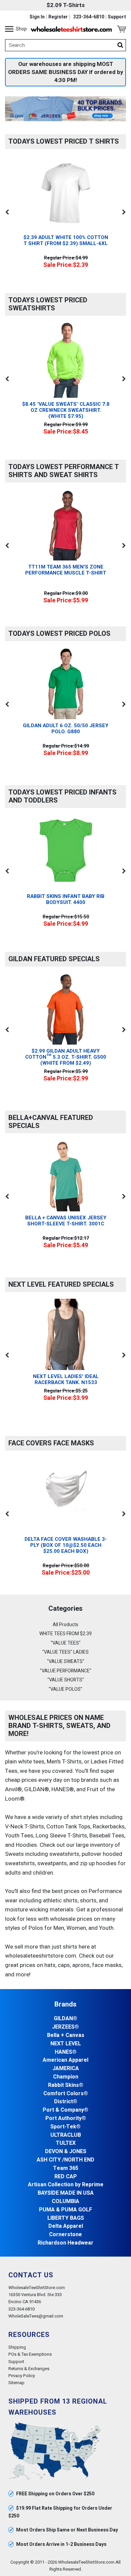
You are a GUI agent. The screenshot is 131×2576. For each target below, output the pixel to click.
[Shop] (9, 29)
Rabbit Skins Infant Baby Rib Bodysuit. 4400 (66, 899)
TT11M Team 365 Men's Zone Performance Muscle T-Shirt (66, 570)
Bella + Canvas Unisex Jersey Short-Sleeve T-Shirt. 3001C (66, 1221)
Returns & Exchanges (29, 2369)
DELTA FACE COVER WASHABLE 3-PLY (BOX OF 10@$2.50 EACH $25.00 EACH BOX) (66, 1545)
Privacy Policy (22, 2376)
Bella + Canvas (66, 2035)
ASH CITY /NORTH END (65, 2160)
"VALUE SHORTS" (66, 1680)
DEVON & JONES (66, 2152)
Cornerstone (65, 2235)
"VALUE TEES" (66, 1643)
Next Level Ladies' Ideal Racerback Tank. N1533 (66, 1379)
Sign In (37, 17)
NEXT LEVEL (66, 2044)
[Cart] (121, 29)
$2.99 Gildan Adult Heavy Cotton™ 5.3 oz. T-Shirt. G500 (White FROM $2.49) (66, 1057)
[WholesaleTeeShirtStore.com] (71, 29)
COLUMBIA (65, 2202)
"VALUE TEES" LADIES (65, 1652)
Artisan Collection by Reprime (66, 2185)
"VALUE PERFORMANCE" (66, 1671)
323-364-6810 (89, 17)
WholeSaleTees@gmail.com (36, 2316)
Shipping (17, 2347)
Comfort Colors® (66, 2094)
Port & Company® (65, 2110)
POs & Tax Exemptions (30, 2354)
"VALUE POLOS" (65, 1689)
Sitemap (16, 2383)
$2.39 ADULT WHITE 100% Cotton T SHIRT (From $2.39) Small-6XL (66, 240)
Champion (66, 2077)
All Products (65, 1625)
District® (66, 2102)
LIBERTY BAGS (66, 2218)
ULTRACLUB (66, 2135)
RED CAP (66, 2177)
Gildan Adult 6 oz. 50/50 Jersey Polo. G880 (66, 729)
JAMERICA (66, 2069)
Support (117, 17)
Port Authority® (66, 2118)
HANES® (66, 2052)
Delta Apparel (66, 2226)
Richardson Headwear (65, 2243)
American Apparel (65, 2060)
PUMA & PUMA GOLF (65, 2210)
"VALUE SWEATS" (66, 1661)
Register (58, 17)
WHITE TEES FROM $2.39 (65, 1634)
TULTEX (66, 2143)
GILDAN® (65, 2019)
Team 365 (66, 2168)
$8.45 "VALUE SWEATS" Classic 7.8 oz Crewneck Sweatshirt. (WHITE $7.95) (66, 410)
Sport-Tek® (65, 2127)
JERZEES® (65, 2027)
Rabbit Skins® (66, 2085)
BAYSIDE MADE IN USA (66, 2193)
